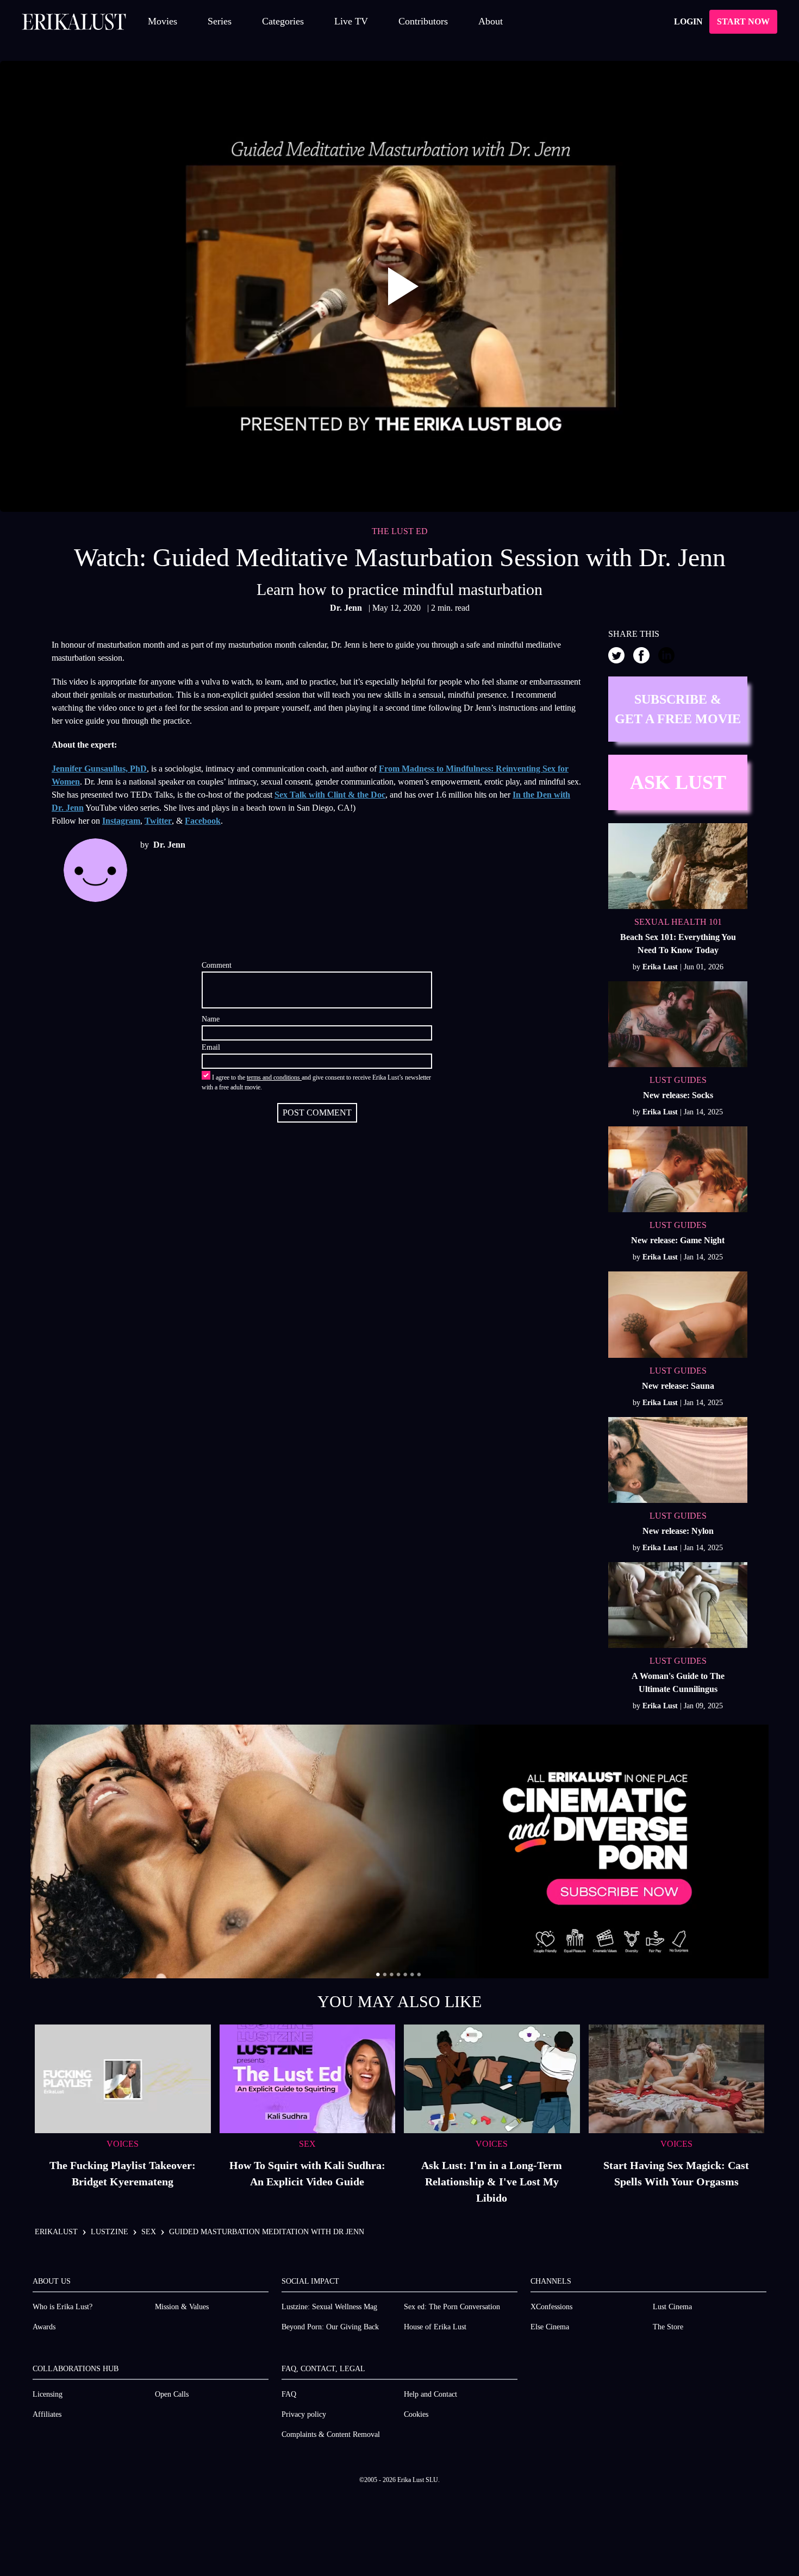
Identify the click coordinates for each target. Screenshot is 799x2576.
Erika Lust (661, 967)
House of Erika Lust (435, 2327)
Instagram (121, 821)
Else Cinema (550, 2327)
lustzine (110, 2232)
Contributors (423, 21)
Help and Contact (430, 2394)
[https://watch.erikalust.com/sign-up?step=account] (399, 1851)
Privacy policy (304, 2414)
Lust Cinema (672, 2307)
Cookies (416, 2414)
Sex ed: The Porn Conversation (452, 2307)
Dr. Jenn (347, 608)
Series (220, 21)
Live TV (351, 21)
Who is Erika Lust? (63, 2307)
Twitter (158, 821)
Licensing (48, 2394)
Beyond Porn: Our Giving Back (330, 2327)
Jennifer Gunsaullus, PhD (99, 769)
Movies (163, 21)
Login (688, 21)
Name (211, 1019)
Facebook (203, 821)
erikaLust (56, 2232)
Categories (283, 21)
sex (149, 2232)
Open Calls (172, 2394)
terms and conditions (274, 1077)
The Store (668, 2327)
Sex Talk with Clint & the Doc (330, 795)
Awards (44, 2327)
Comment (217, 965)
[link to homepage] (74, 22)
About (491, 21)
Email (211, 1047)
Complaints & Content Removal (331, 2434)
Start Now (743, 21)
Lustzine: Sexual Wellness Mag (329, 2307)
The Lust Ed (400, 531)
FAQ (289, 2394)
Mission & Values (182, 2307)
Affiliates (47, 2414)
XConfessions (551, 2307)
